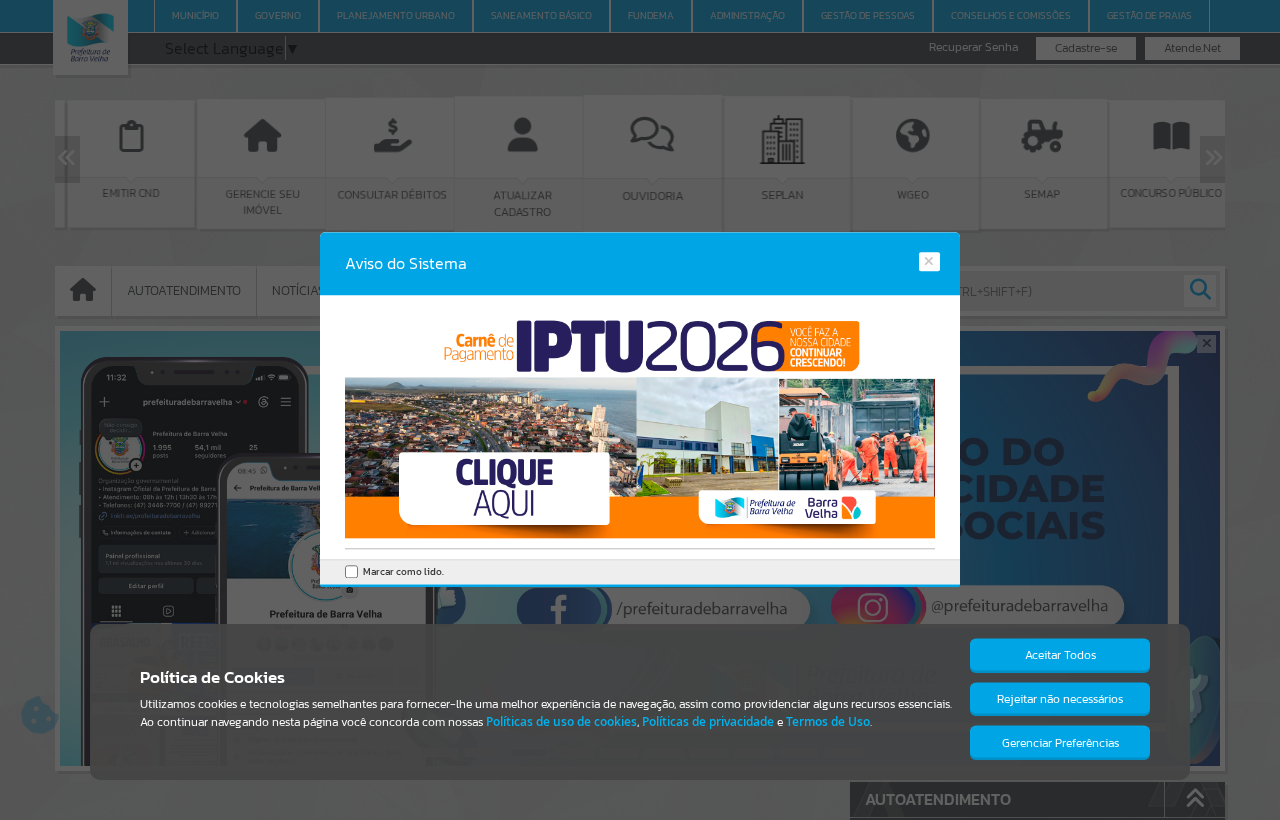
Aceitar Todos (1060, 655)
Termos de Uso (828, 721)
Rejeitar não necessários (1060, 699)
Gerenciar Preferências (1060, 743)
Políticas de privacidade (708, 721)
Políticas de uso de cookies (561, 721)
